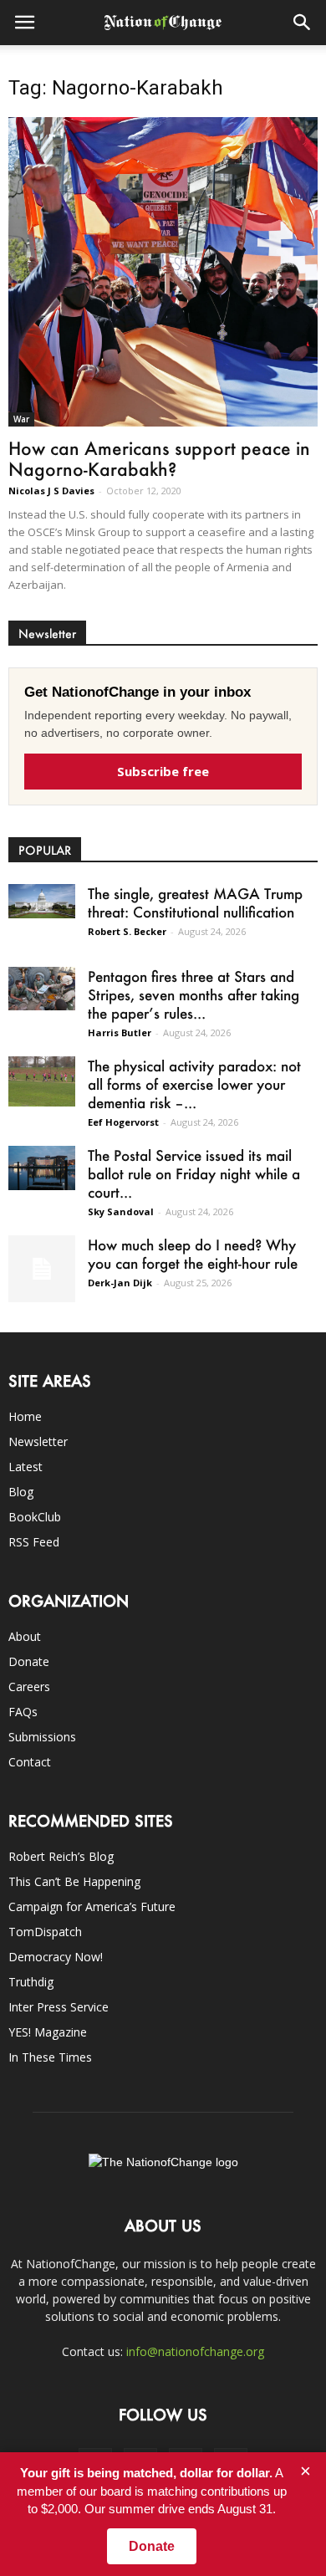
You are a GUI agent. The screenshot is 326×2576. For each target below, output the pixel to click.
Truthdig (31, 1982)
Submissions (42, 1737)
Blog (21, 1492)
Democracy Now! (56, 1957)
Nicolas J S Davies (51, 491)
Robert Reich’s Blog (61, 1856)
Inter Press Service (59, 2007)
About (25, 1636)
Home (25, 1416)
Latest (25, 1467)
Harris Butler (120, 1032)
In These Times (50, 2057)
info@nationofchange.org (195, 2351)
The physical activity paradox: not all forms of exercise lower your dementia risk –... (194, 1084)
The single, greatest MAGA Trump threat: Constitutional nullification (195, 902)
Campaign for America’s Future (92, 1906)
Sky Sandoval (121, 1211)
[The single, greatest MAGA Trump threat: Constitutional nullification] (42, 901)
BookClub (35, 1517)
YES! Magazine (48, 2032)
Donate (29, 1661)
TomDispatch (45, 1932)
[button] (303, 23)
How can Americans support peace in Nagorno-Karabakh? (159, 458)
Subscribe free (163, 771)
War (21, 419)
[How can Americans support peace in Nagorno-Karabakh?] (163, 272)
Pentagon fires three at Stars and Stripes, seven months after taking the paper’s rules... (194, 994)
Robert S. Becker (127, 931)
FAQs (23, 1712)
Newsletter (38, 1441)
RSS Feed (34, 1542)
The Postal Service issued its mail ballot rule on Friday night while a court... (194, 1173)
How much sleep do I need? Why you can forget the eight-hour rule (193, 1254)
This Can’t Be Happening (74, 1881)
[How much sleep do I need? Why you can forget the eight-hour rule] (42, 1269)
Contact (30, 1762)
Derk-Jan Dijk (120, 1283)
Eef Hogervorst (123, 1122)
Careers (29, 1687)
